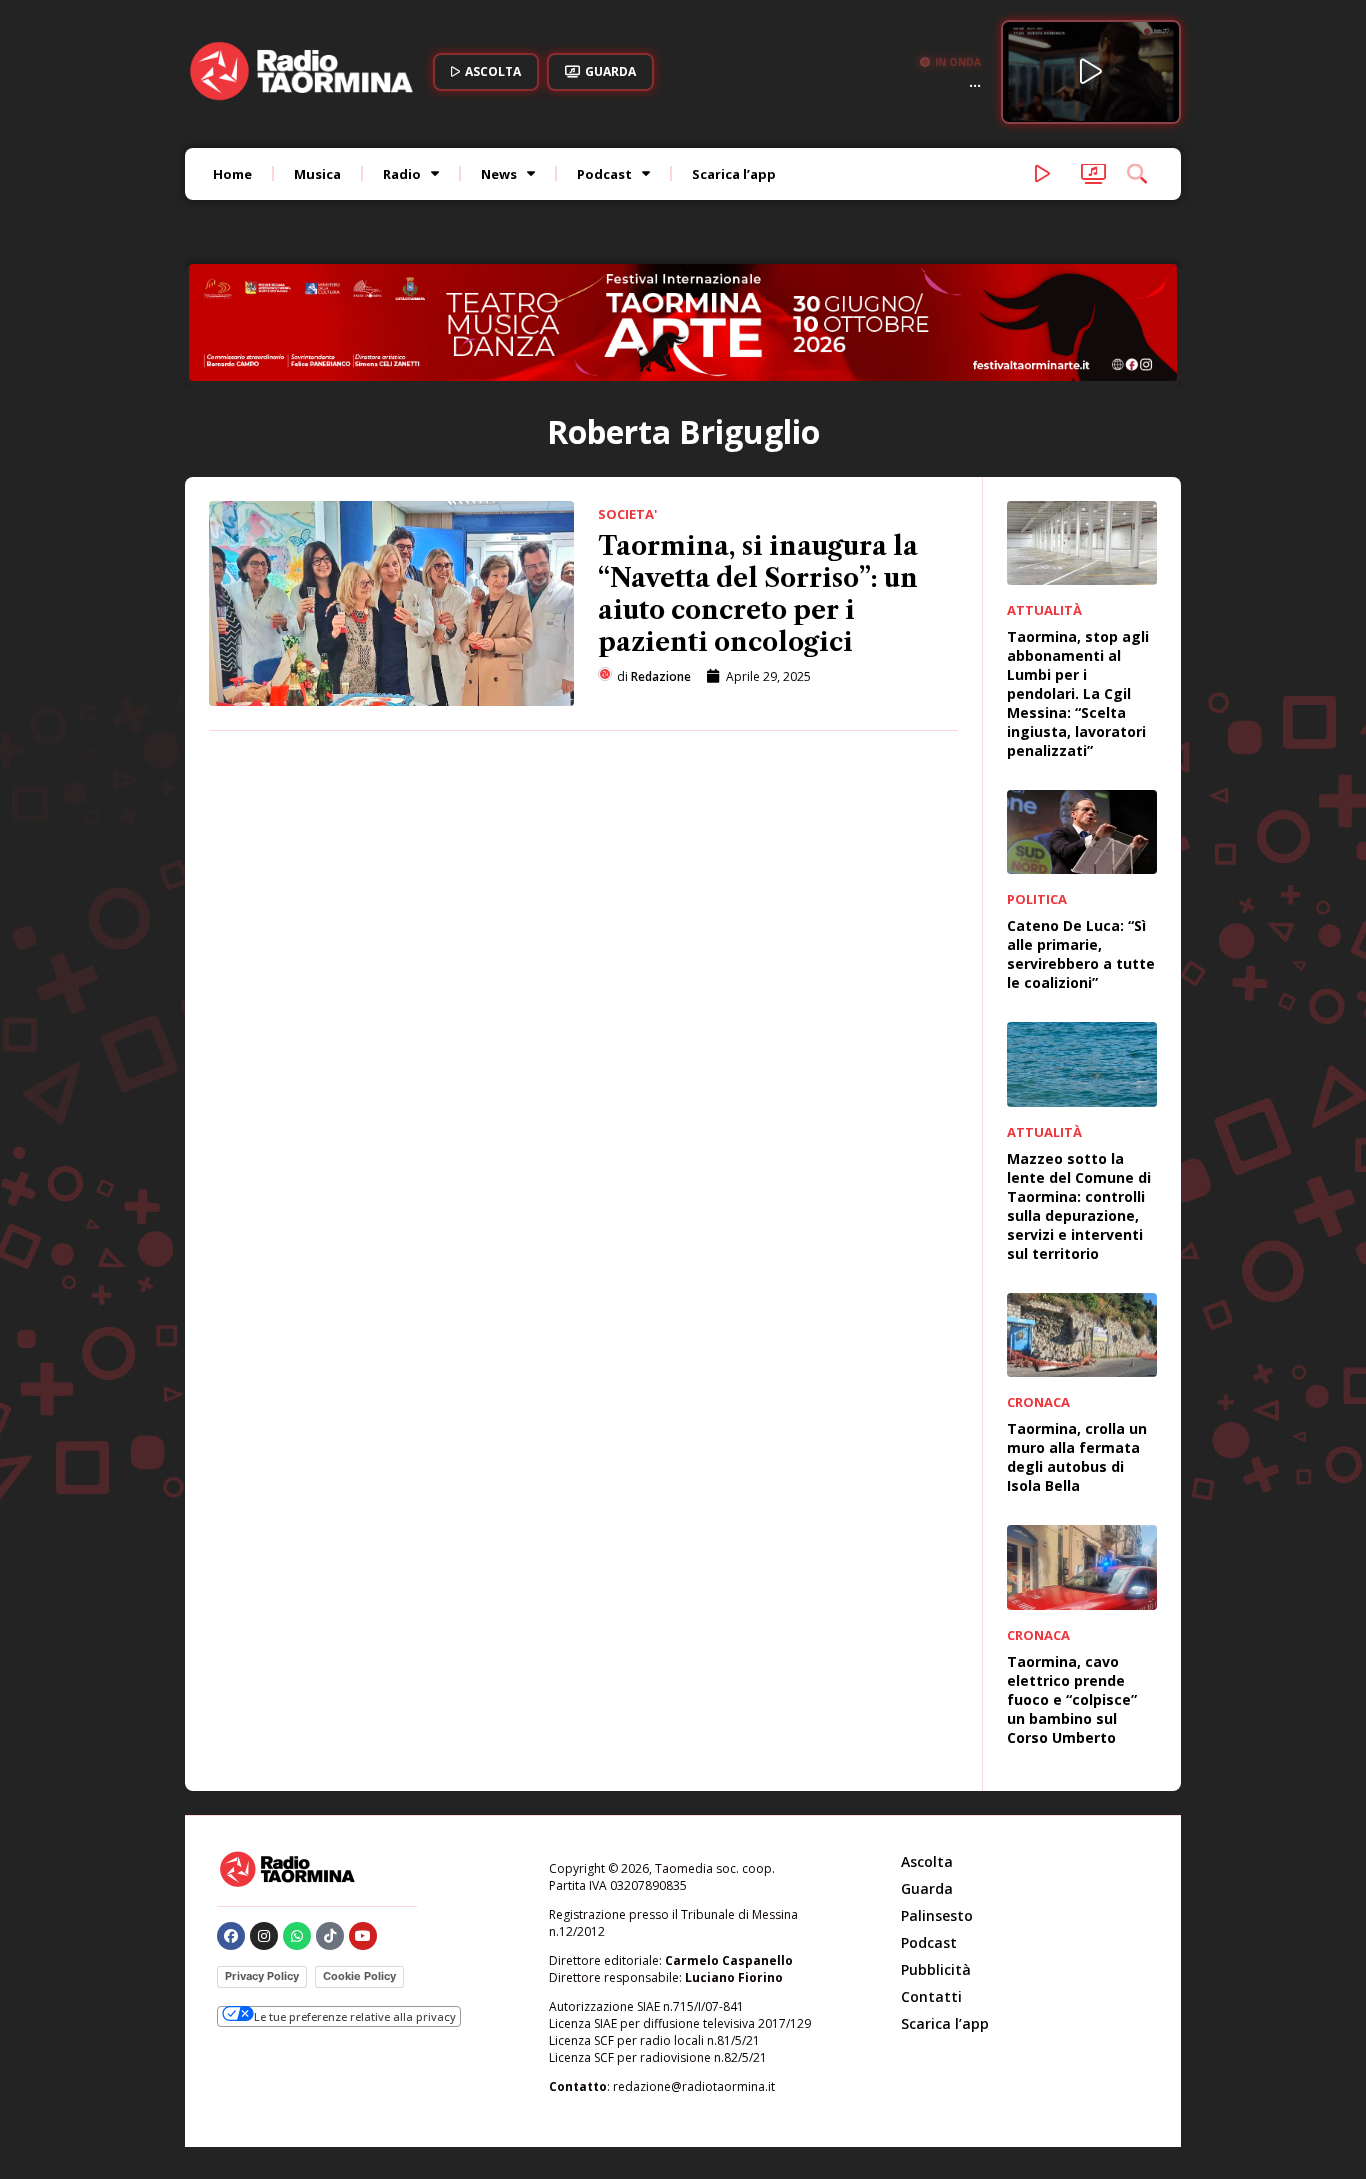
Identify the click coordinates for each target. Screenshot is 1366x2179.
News (499, 174)
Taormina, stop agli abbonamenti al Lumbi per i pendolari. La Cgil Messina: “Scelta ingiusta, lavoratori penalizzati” (1078, 693)
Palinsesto (937, 1915)
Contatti (931, 1996)
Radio (402, 174)
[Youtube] (363, 1936)
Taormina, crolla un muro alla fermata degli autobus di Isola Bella (1077, 1457)
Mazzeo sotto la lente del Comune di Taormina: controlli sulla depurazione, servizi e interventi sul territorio (1079, 1206)
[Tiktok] (330, 1936)
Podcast (604, 174)
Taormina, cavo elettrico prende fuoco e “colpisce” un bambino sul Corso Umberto (1072, 1699)
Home (232, 174)
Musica (317, 174)
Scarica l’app (734, 174)
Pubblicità (936, 1969)
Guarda (927, 1888)
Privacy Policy (262, 1976)
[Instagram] (264, 1936)
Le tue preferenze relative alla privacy (355, 2016)
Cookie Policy (359, 1976)
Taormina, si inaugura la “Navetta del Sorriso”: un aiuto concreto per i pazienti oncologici (758, 594)
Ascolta (927, 1861)
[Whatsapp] (297, 1936)
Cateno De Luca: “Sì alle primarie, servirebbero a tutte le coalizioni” (1081, 954)
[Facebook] (231, 1936)
